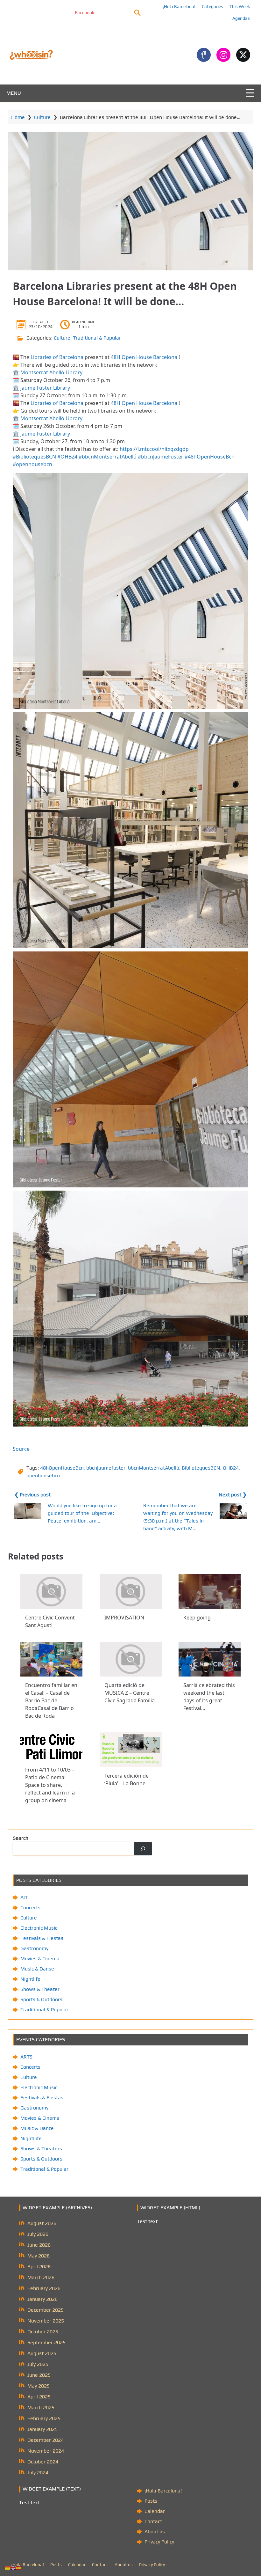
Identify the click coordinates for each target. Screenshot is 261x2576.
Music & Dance (37, 2128)
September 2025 (46, 2342)
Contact (153, 2521)
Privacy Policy (159, 2542)
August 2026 (42, 2223)
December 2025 (46, 2310)
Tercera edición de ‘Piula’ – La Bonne (127, 1780)
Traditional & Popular (97, 338)
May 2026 (39, 2256)
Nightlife (30, 1979)
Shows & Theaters (41, 2149)
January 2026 (42, 2299)
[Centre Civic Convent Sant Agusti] (51, 1592)
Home (18, 117)
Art (24, 1897)
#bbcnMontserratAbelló (108, 457)
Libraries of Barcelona (57, 357)
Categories (212, 6)
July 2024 (38, 2473)
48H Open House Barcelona (144, 357)
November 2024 (46, 2451)
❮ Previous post (32, 1495)
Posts (151, 2501)
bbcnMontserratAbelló (154, 1468)
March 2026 (41, 2277)
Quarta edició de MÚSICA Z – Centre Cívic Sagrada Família (130, 1693)
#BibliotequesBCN (34, 457)
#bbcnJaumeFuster (161, 457)
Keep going (197, 1618)
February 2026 (44, 2288)
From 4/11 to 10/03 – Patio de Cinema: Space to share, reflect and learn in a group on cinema (50, 1785)
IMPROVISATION (124, 1618)
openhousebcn (43, 1475)
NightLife (31, 2138)
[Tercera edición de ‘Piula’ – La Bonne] (131, 1750)
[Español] (19, 2567)
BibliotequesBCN (201, 1468)
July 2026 (38, 2234)
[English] (13, 2567)
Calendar (155, 2511)
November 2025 (46, 2321)
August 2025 (42, 2353)
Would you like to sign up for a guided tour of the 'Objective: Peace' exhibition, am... (82, 1513)
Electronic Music (39, 1928)
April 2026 (39, 2267)
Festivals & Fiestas (42, 1938)
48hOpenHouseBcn (62, 1468)
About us (155, 2532)
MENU (14, 93)
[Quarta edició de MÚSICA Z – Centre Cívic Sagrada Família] (131, 1659)
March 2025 (41, 2407)
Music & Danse (37, 1969)
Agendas (241, 18)
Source (21, 1449)
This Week (240, 6)
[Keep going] (210, 1592)
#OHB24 (67, 457)
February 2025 (44, 2418)
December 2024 (46, 2440)
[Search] (143, 1849)
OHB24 (231, 1468)
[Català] (8, 2567)
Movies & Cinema (40, 1959)
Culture (42, 117)
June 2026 (39, 2245)
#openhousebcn (32, 464)
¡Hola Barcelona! (179, 6)
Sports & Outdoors (41, 1999)
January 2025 (42, 2429)
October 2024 (43, 2462)
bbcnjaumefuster (106, 1468)
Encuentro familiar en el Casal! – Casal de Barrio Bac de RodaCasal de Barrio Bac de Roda (51, 1700)
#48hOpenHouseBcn (210, 457)
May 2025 (39, 2386)
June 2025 (39, 2375)
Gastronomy (34, 1948)
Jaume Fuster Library (45, 388)
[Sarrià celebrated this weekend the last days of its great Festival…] (210, 1659)
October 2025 (43, 2332)
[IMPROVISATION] (131, 1592)
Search (21, 1838)
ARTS (26, 2057)
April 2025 (39, 2397)
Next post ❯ (233, 1495)
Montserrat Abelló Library (51, 372)
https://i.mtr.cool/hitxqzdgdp (154, 449)
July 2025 (38, 2364)
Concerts (30, 1908)
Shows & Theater (40, 1989)
